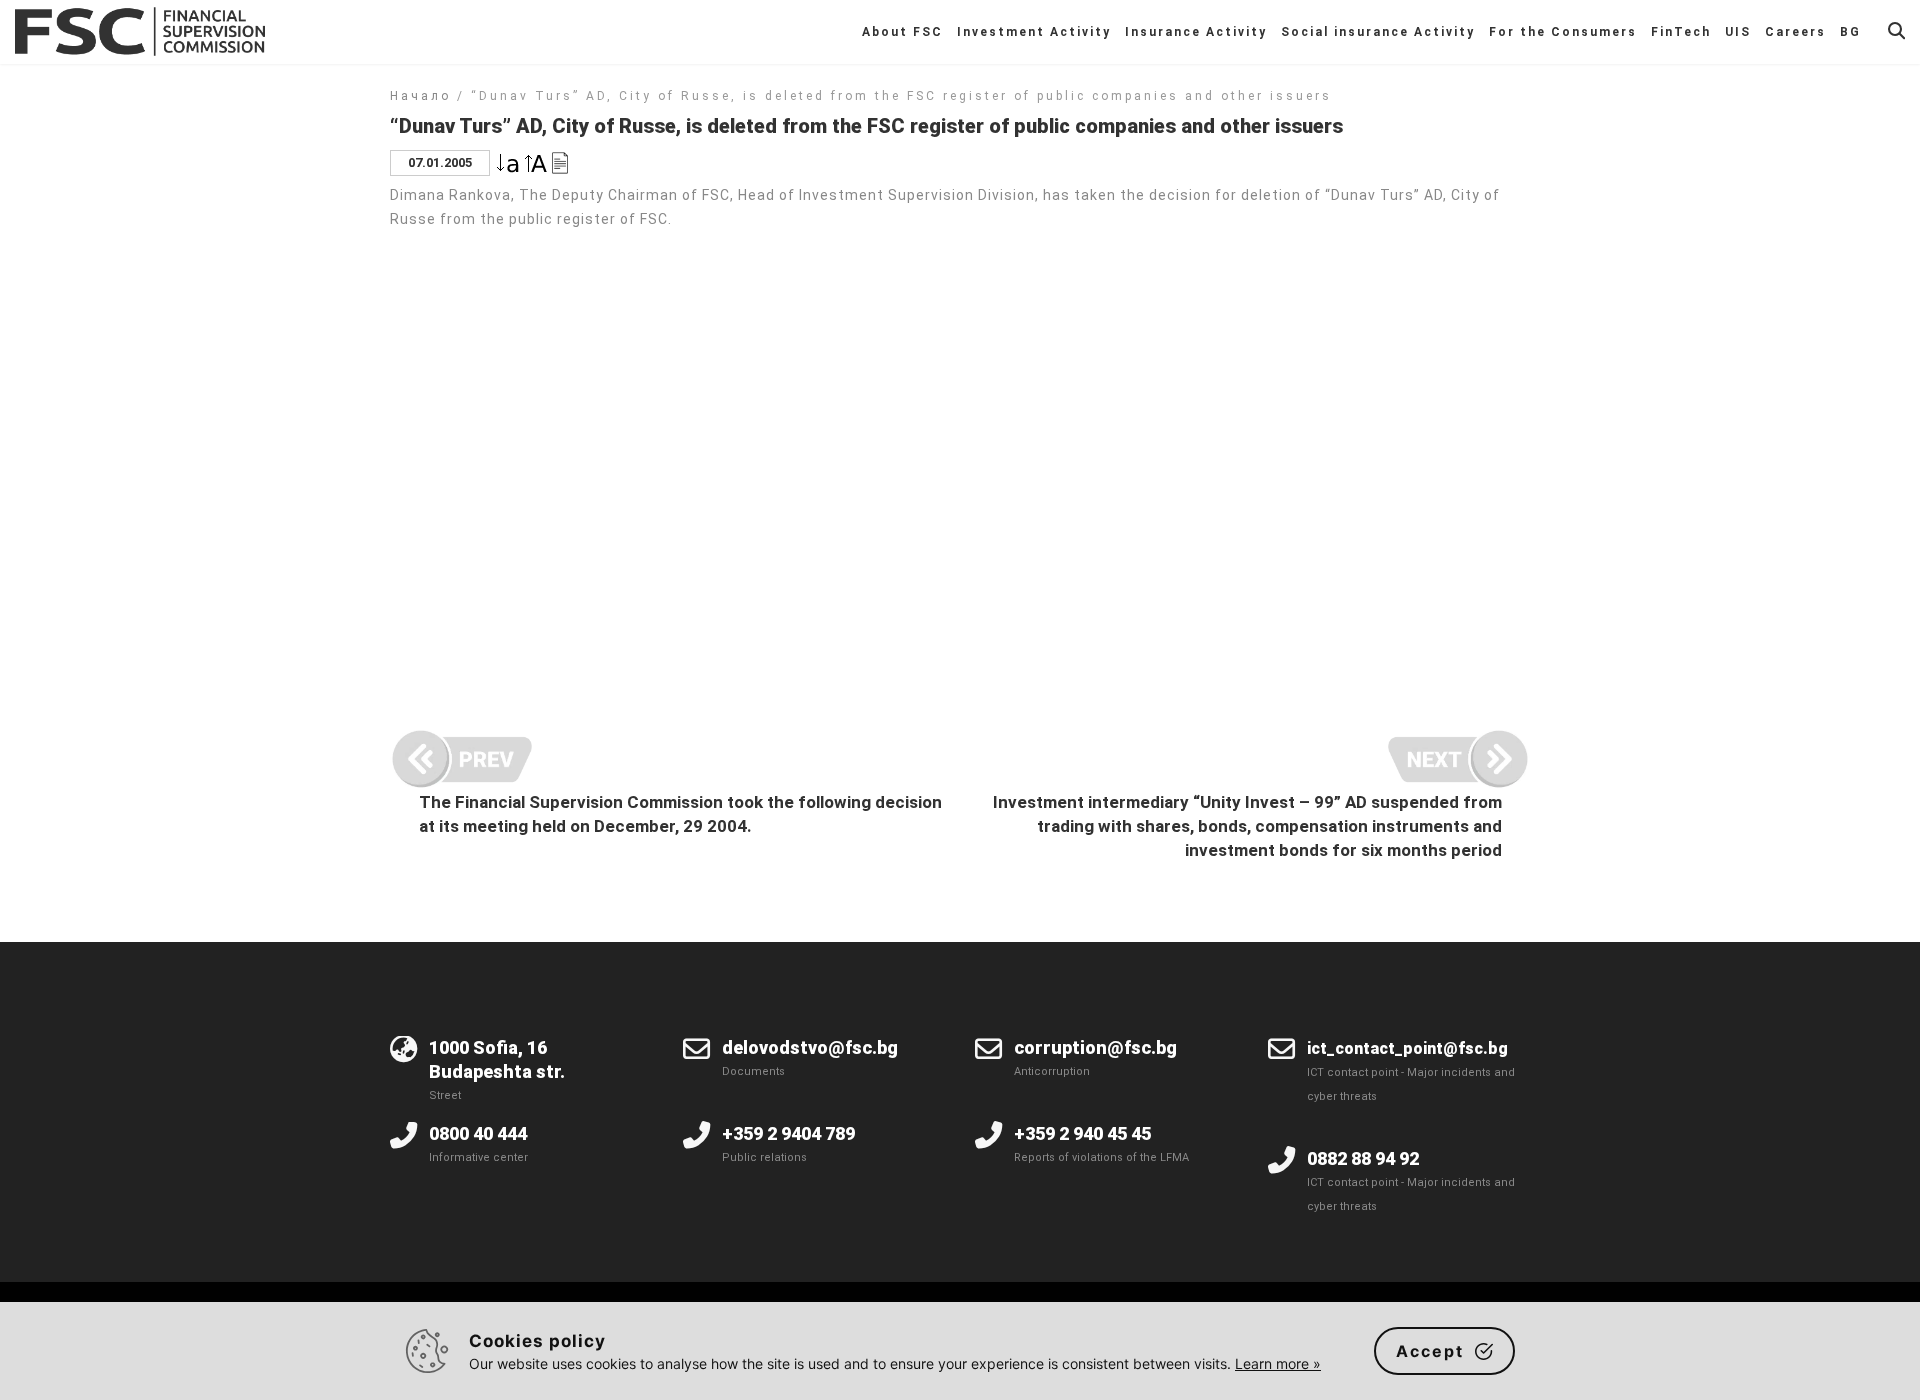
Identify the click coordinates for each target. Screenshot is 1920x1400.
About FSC (902, 32)
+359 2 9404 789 (788, 1133)
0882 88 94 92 (1363, 1158)
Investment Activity (1034, 32)
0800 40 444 (478, 1133)
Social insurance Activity (1378, 32)
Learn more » (1278, 1363)
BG (1850, 32)
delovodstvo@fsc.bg (810, 1047)
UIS (1738, 32)
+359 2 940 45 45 (1082, 1133)
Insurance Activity (1196, 32)
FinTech (1681, 32)
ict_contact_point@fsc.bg (1407, 1048)
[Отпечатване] (560, 161)
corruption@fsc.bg (1095, 1047)
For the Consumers (1563, 32)
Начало (420, 96)
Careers (1795, 32)
